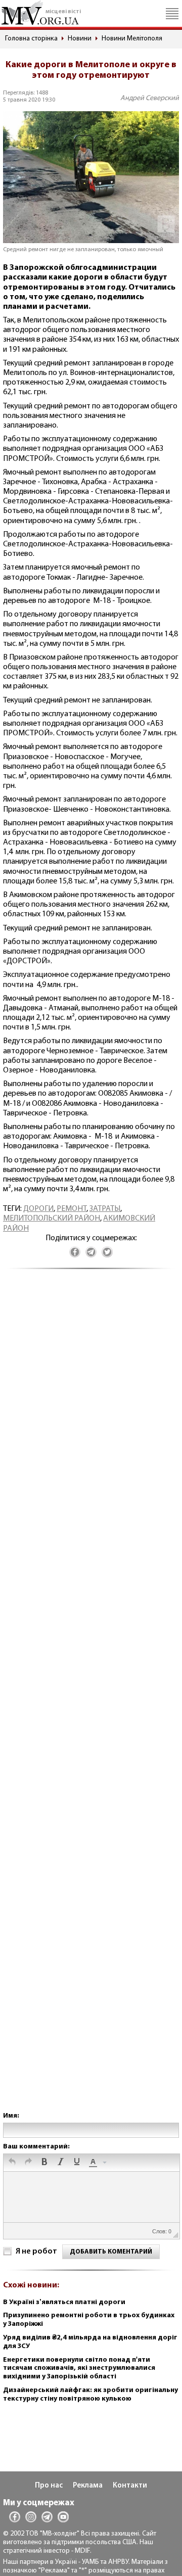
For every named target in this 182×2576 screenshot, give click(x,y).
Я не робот (36, 2252)
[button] (12, 2163)
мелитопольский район (52, 1219)
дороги (38, 1209)
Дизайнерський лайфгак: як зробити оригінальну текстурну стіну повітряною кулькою (90, 2395)
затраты (105, 1209)
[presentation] (12, 2163)
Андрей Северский (150, 98)
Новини (80, 39)
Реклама (88, 2486)
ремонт (72, 1209)
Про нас (49, 2486)
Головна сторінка (31, 39)
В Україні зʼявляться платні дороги (64, 2302)
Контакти (130, 2486)
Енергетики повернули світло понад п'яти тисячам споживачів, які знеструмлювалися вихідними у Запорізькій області (79, 2369)
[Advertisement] (91, 1700)
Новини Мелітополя (132, 39)
